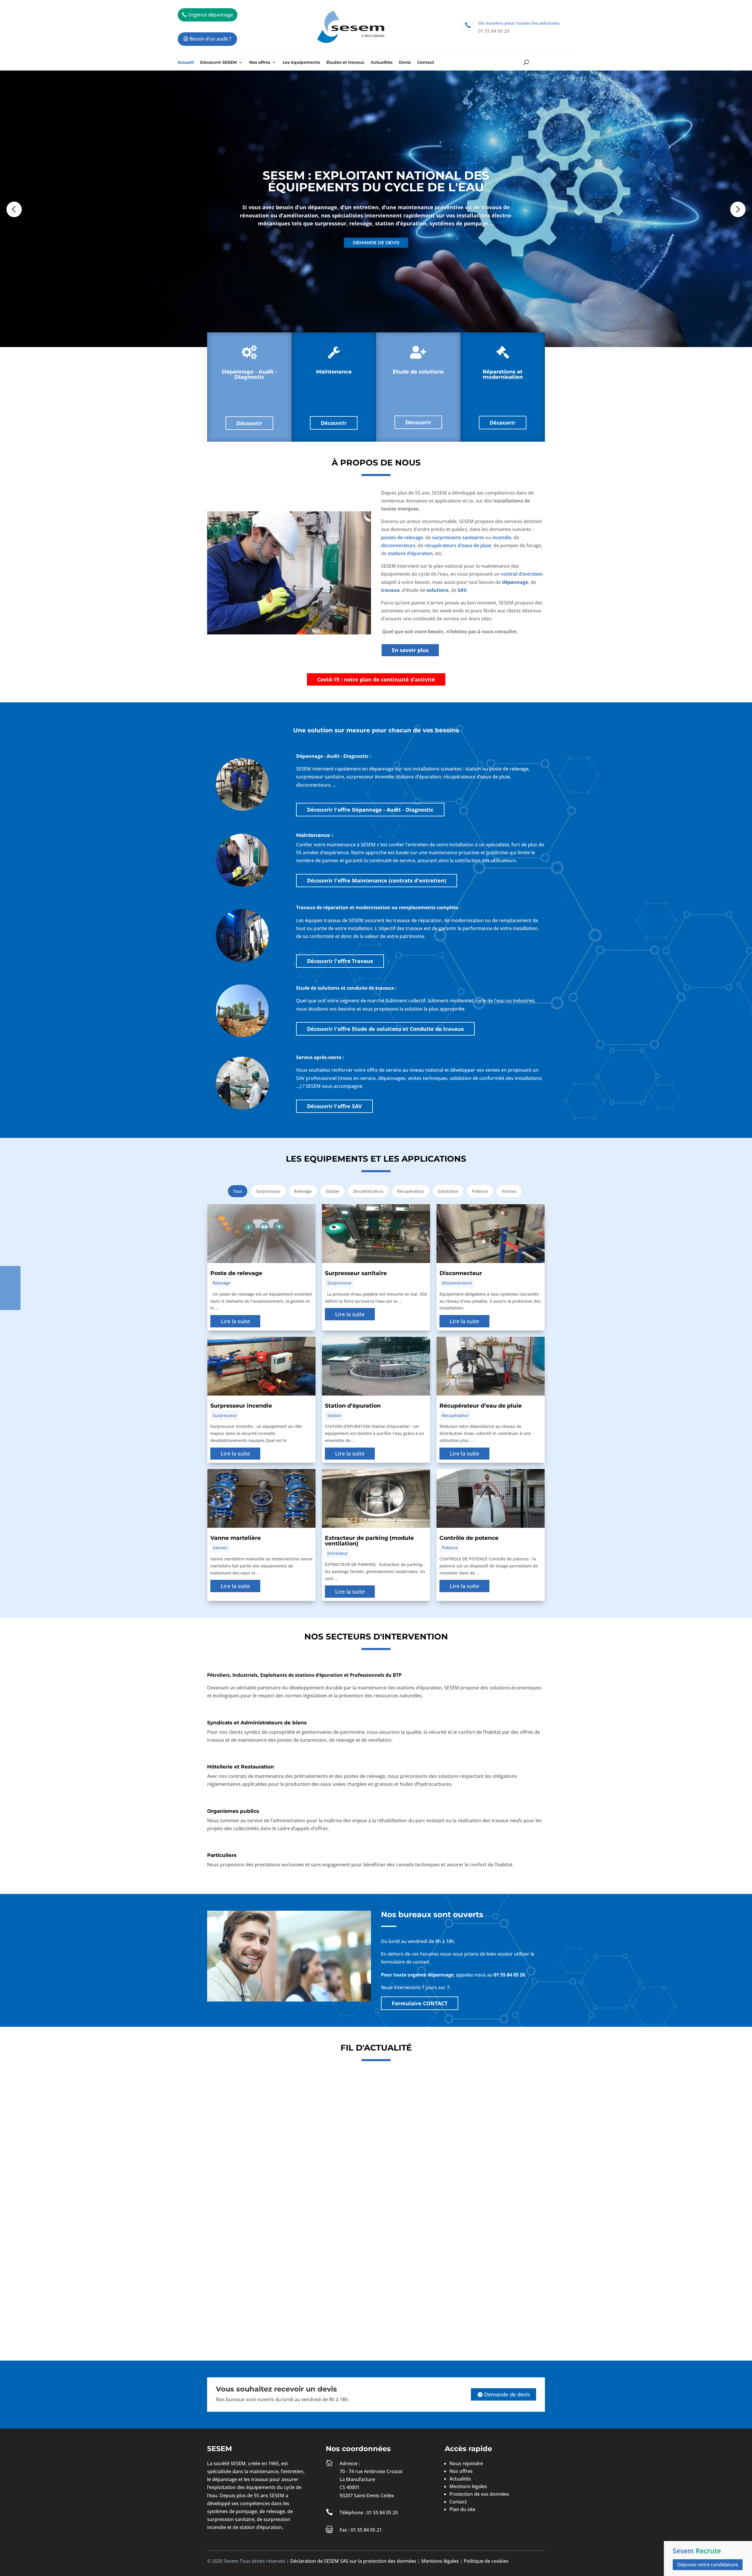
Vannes (509, 1191)
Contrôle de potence (469, 1538)
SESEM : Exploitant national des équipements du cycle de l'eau (376, 181)
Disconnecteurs (368, 1191)
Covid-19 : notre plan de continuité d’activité (376, 679)
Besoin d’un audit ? (210, 39)
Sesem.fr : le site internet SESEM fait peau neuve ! (280, 2288)
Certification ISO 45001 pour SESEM (261, 2154)
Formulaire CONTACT (420, 2003)
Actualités (382, 63)
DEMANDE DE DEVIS (376, 243)
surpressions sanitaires (458, 537)
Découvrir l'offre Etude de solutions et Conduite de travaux (385, 1029)
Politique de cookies (486, 2561)
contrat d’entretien (522, 574)
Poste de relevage (236, 1273)
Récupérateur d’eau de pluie (481, 1406)
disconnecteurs (398, 545)
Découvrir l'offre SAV (334, 1106)
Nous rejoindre (466, 2463)
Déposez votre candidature (708, 2565)
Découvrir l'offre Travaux (340, 961)
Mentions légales (440, 2561)
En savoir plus (410, 650)
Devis (405, 63)
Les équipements (301, 63)
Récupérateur (411, 1191)
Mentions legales (468, 2486)
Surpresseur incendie (241, 1406)
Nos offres (260, 63)
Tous (238, 1191)
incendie (502, 537)
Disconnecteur (461, 1273)
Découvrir (249, 423)
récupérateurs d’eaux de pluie (458, 545)
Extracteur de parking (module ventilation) (369, 1541)
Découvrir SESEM (218, 63)
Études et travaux (345, 63)
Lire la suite (235, 1321)
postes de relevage (402, 537)
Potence (480, 1191)
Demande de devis (507, 2394)
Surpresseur (268, 1191)
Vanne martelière (236, 1538)
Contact (426, 63)
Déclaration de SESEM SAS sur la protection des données (353, 2561)
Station (332, 1191)
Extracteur (448, 1191)
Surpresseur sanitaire (356, 1273)
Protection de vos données (479, 2494)
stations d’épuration (410, 553)
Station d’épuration (353, 1406)
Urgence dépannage (210, 15)
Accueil (186, 63)
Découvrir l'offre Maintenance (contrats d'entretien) (377, 880)
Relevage (303, 1191)
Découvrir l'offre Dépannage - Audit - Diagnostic (370, 810)
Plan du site (462, 2509)
